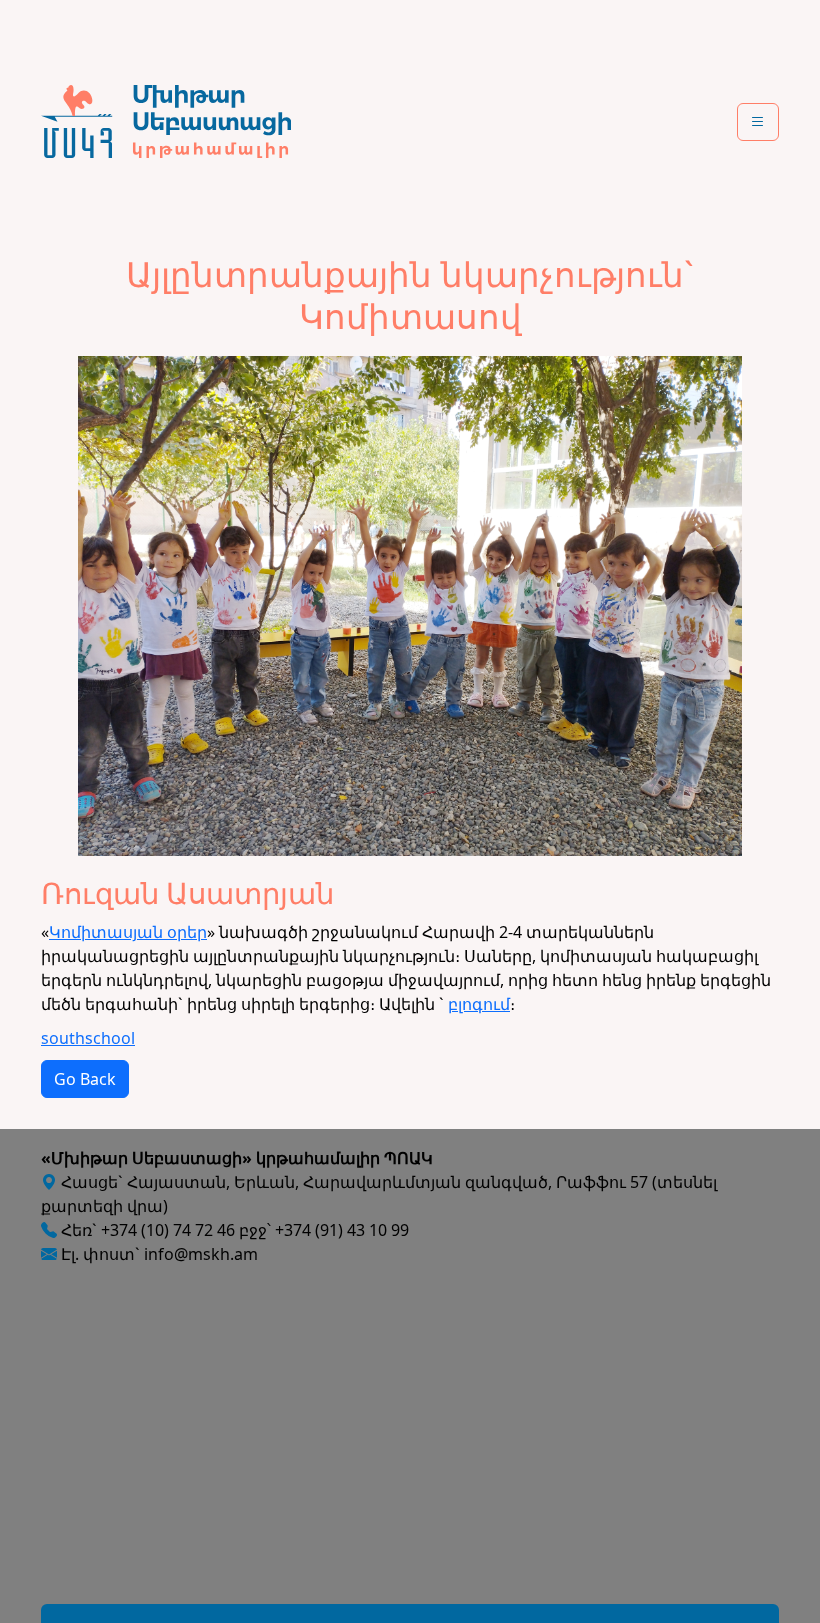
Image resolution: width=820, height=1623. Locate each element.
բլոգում (479, 1004)
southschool (88, 1038)
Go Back (85, 1079)
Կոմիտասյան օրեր (128, 932)
